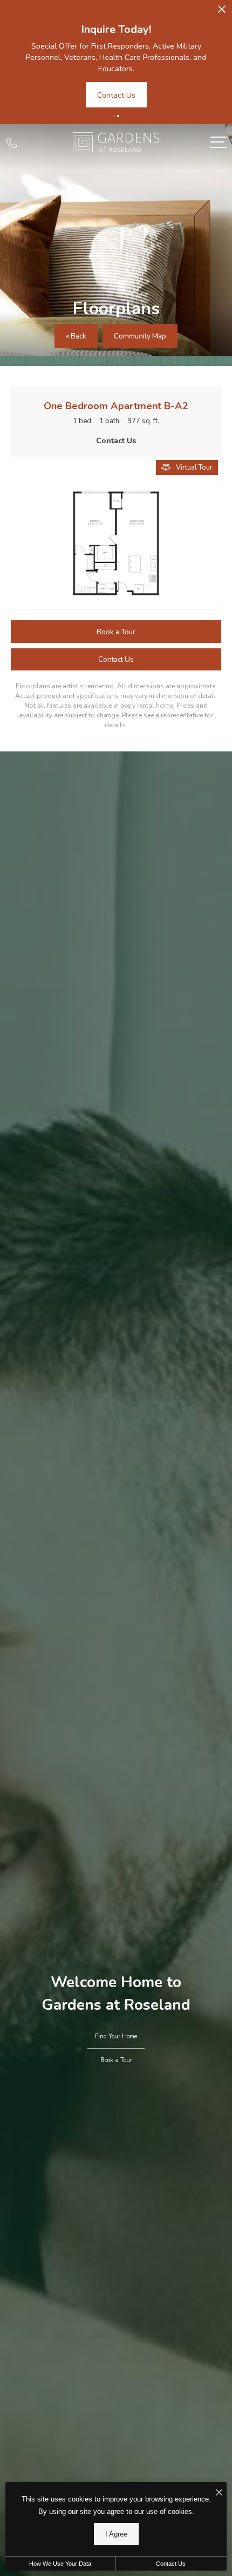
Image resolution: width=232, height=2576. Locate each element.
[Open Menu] (219, 142)
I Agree (116, 2534)
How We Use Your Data (60, 2564)
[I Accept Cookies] (219, 2493)
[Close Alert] (222, 12)
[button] (114, 116)
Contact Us (171, 2564)
